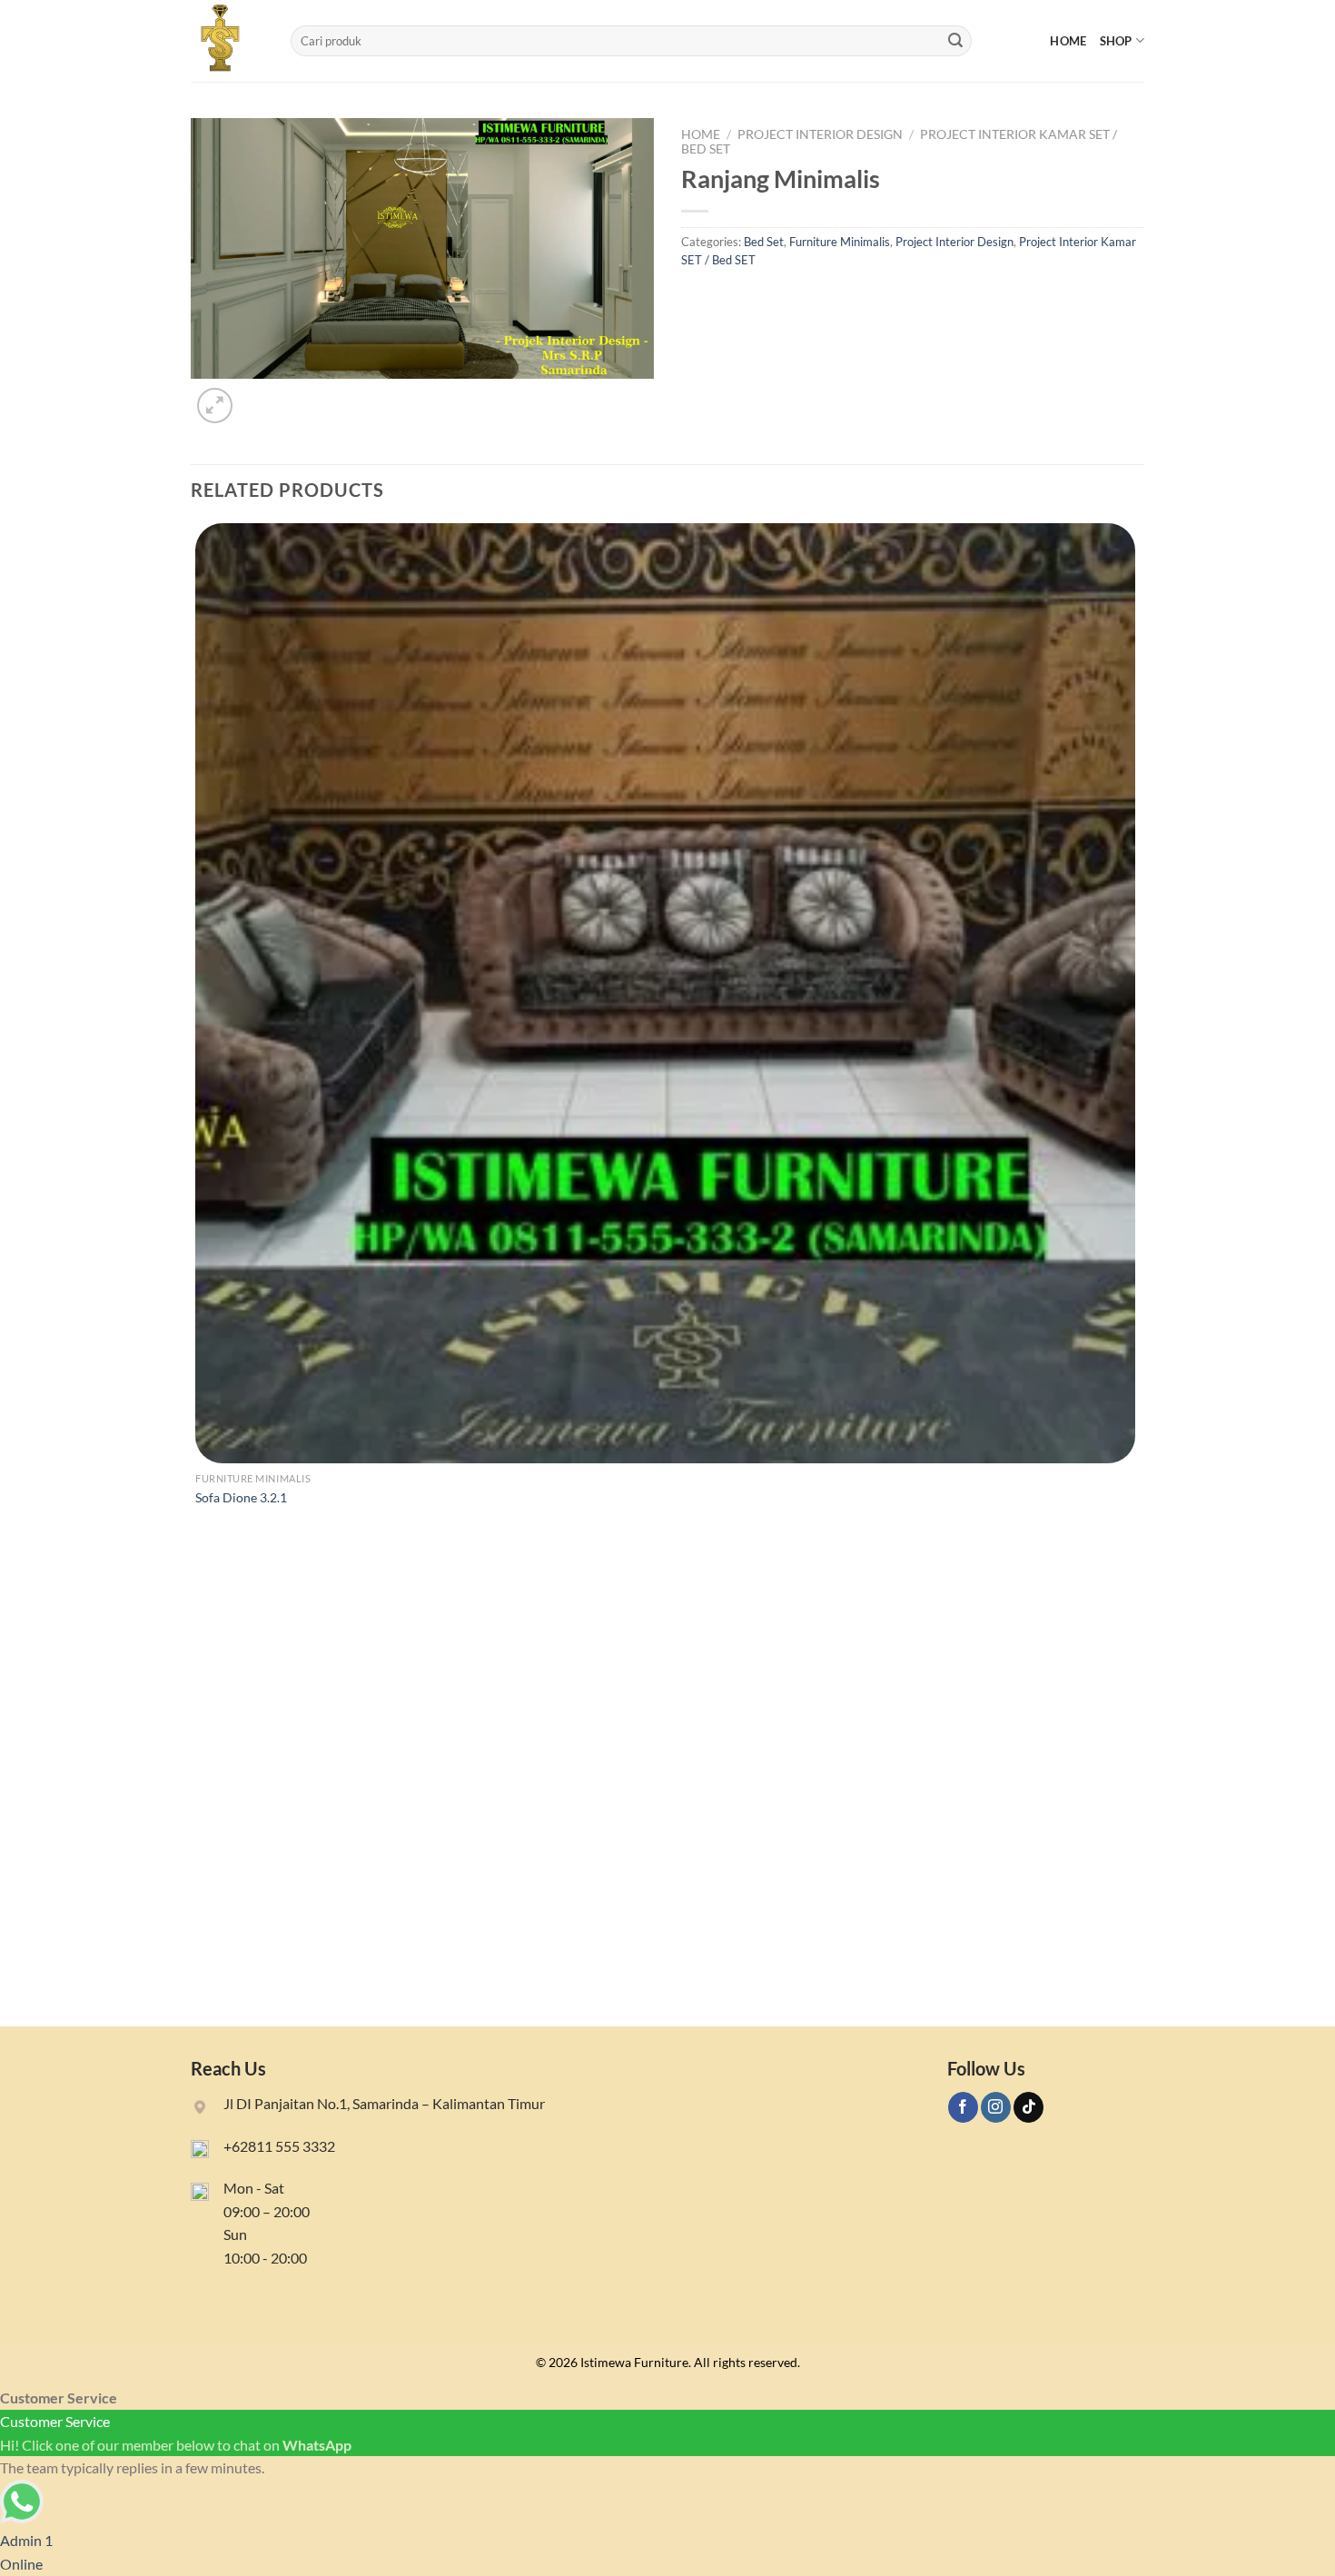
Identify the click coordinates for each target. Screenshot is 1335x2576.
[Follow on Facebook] (963, 2107)
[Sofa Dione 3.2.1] (665, 993)
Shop (1116, 41)
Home (1068, 41)
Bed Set (764, 242)
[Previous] (199, 1995)
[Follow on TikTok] (1028, 2107)
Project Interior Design (820, 134)
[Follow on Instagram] (996, 2107)
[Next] (258, 396)
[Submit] (955, 41)
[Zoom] (215, 406)
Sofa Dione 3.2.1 (241, 1497)
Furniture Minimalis (840, 242)
